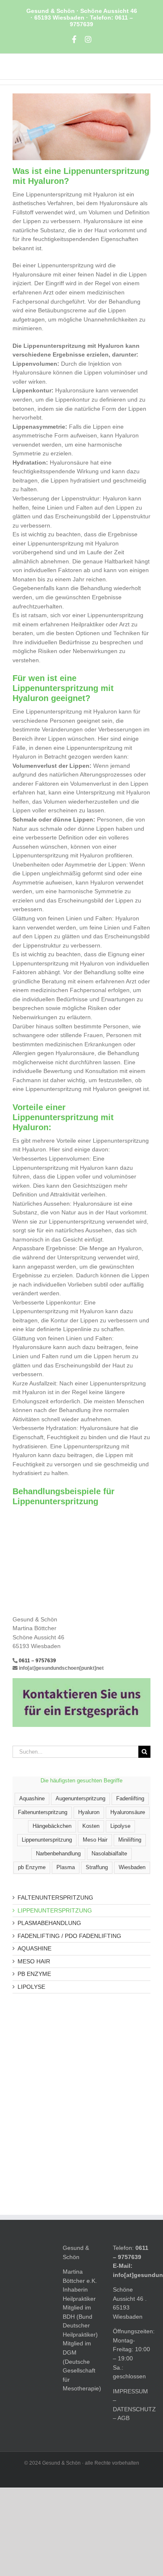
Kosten (91, 1826)
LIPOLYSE (31, 1987)
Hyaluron (89, 1812)
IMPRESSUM (130, 2391)
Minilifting (130, 1840)
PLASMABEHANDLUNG (49, 1923)
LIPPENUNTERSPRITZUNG (55, 1910)
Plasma (66, 1867)
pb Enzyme (32, 1867)
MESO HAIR (34, 1961)
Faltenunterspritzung (43, 1812)
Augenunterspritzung (80, 1799)
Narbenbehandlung (58, 1854)
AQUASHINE (34, 1948)
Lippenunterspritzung (47, 1840)
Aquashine (32, 1799)
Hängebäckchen (52, 1826)
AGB (124, 2418)
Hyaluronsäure (128, 1812)
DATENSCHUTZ (134, 2409)
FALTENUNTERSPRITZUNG (55, 1897)
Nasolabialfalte (109, 1854)
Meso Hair (95, 1840)
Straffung (97, 1867)
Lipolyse (120, 1826)
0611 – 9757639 (37, 1661)
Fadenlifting (130, 1799)
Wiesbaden (132, 1867)
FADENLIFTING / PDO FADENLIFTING (69, 1936)
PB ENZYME (34, 1974)
